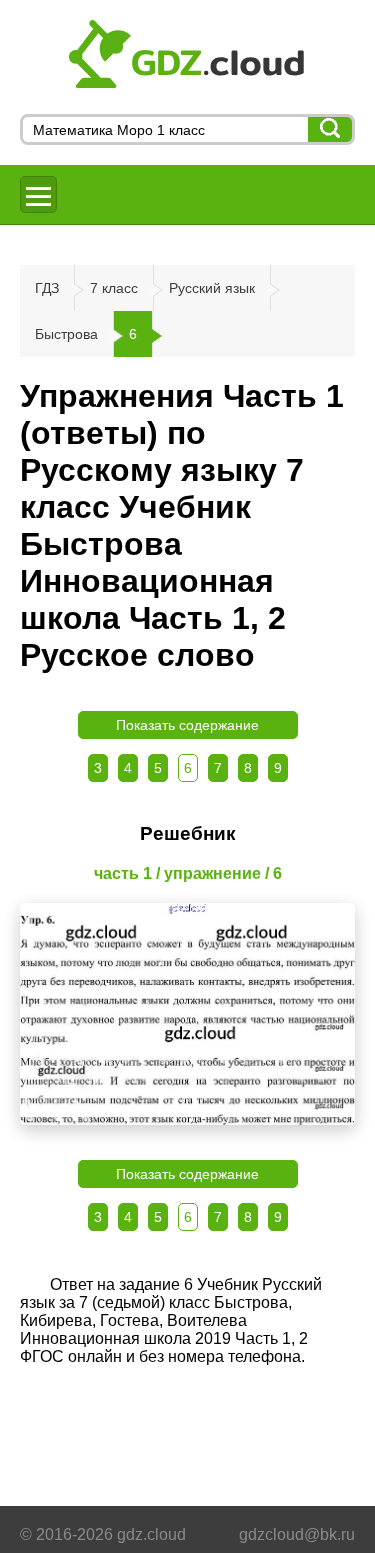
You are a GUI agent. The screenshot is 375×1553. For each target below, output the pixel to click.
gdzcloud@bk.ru (297, 1534)
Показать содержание (187, 725)
